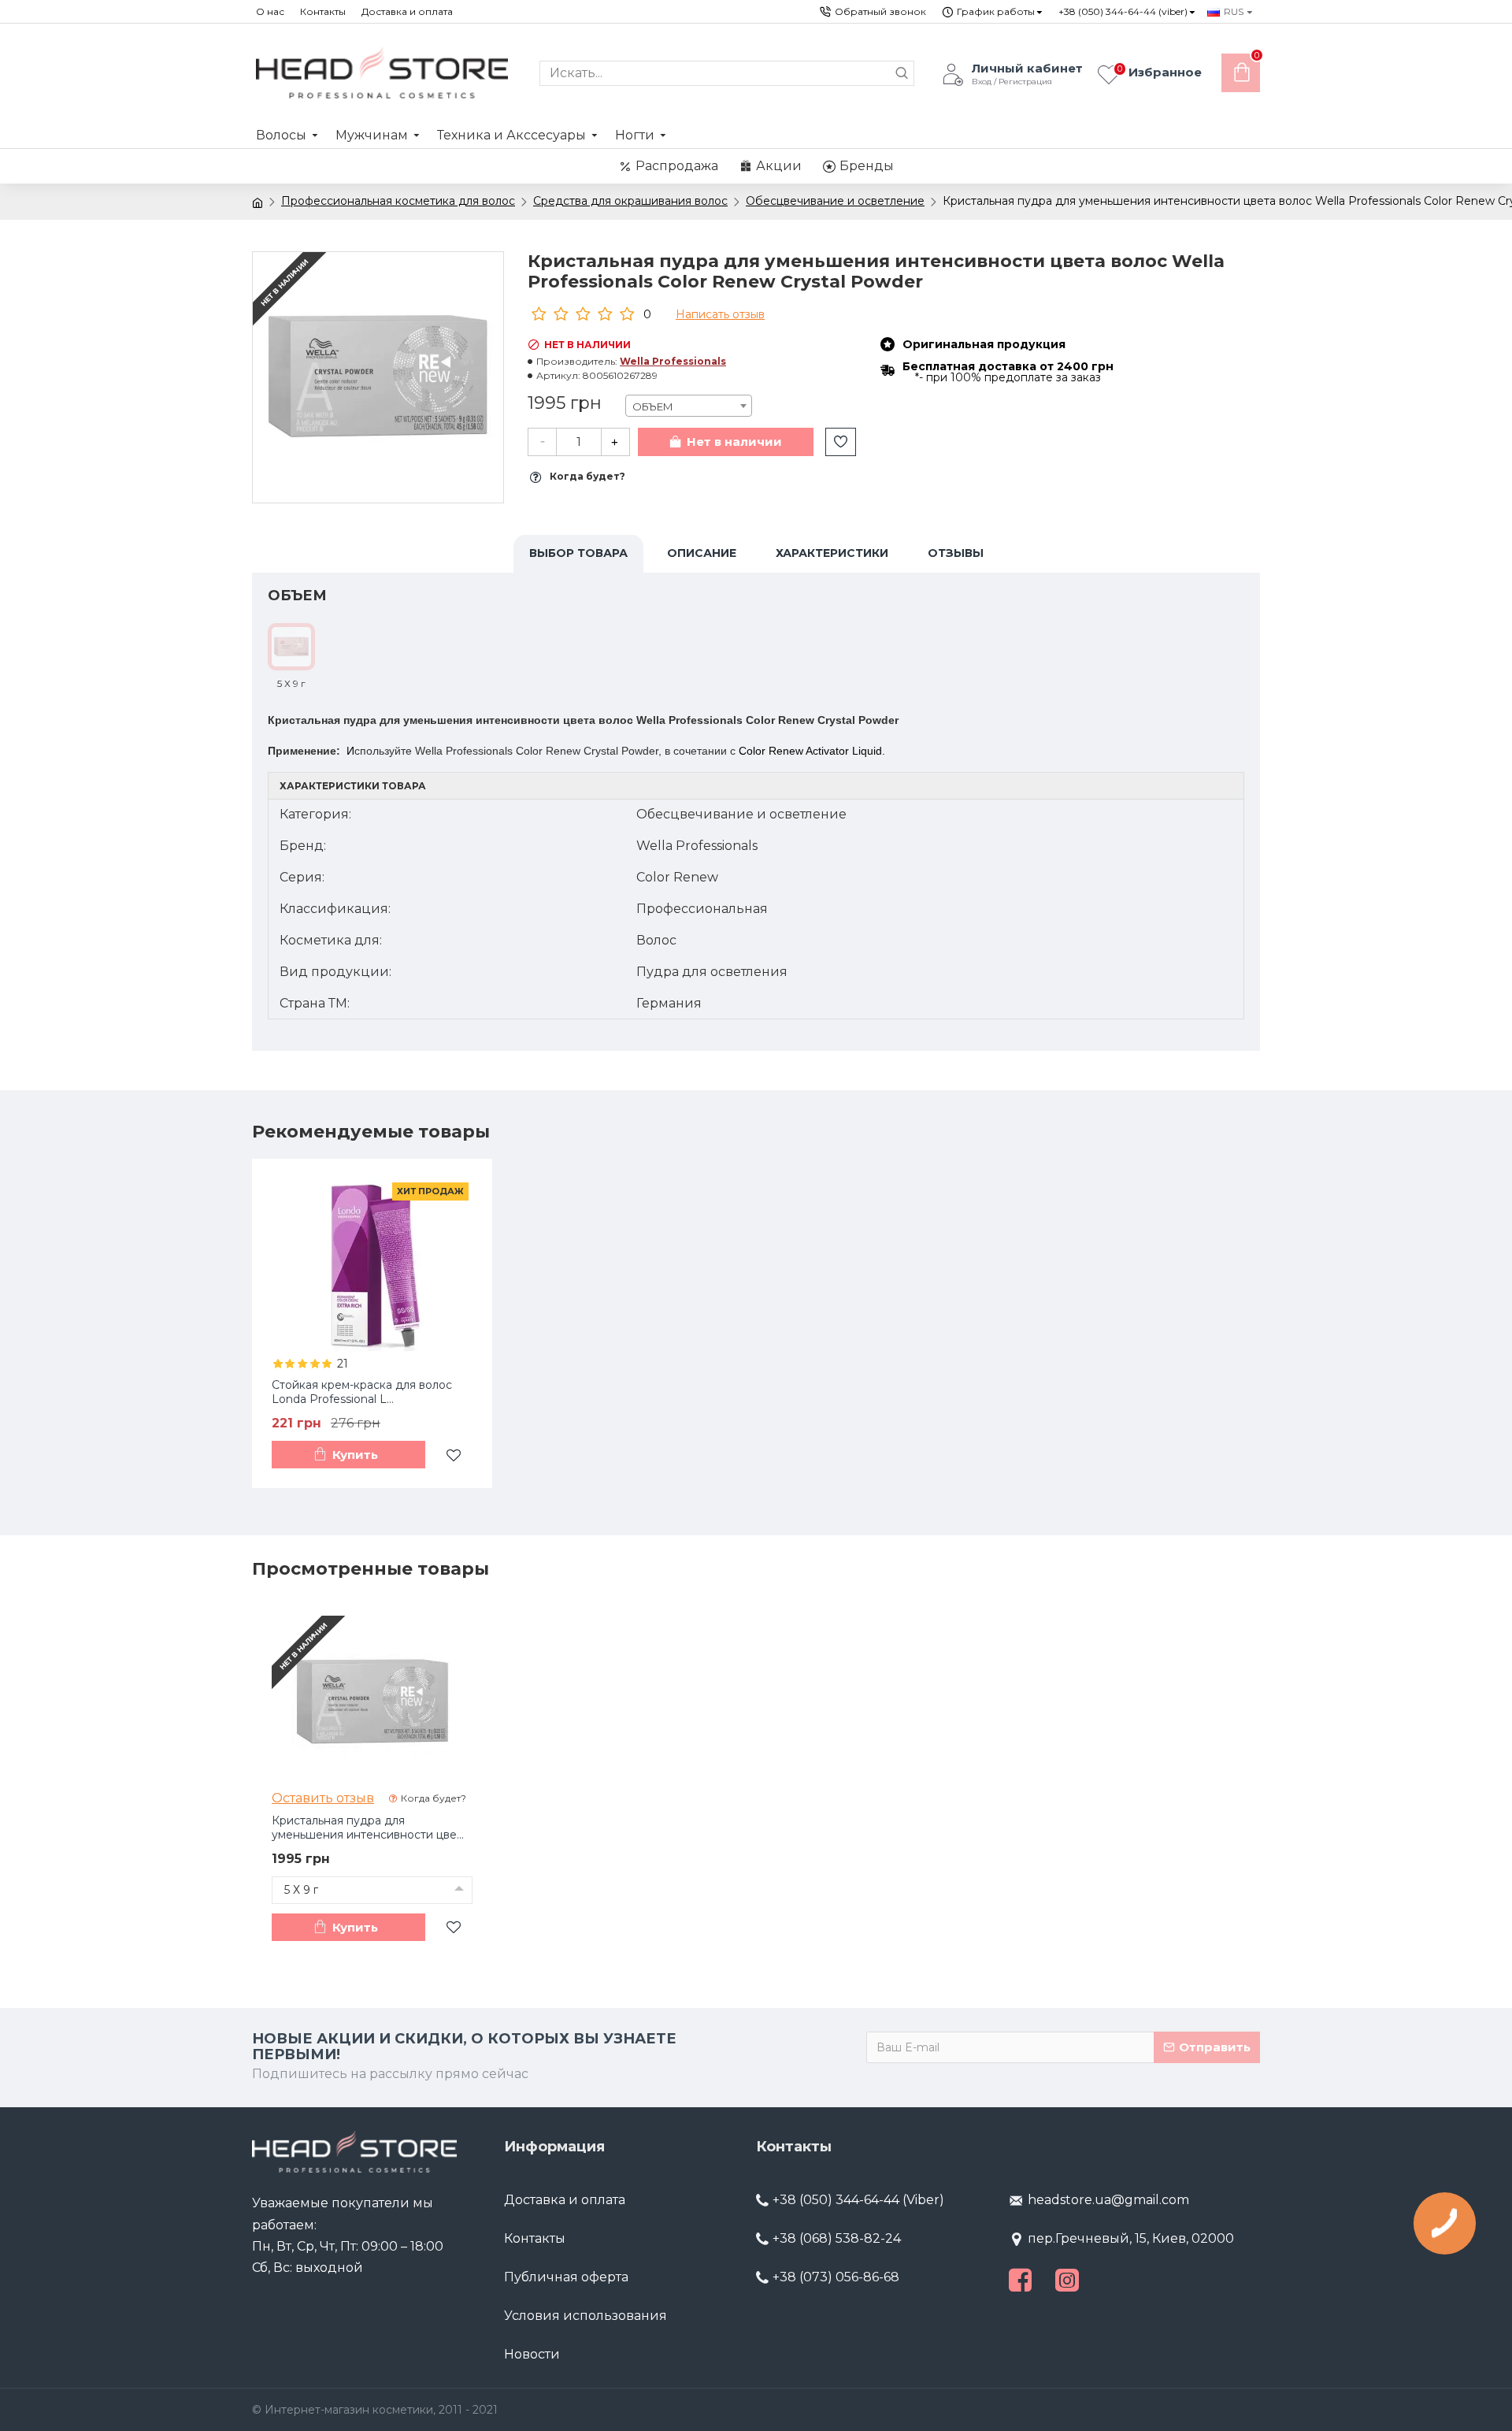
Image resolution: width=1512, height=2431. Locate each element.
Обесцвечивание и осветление (835, 201)
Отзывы (956, 553)
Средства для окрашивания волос (630, 201)
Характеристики (832, 553)
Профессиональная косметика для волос (398, 201)
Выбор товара (578, 553)
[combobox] (689, 406)
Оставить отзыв (323, 1798)
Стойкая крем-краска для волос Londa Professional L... (362, 1392)
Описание (702, 553)
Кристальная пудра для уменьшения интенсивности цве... (368, 1828)
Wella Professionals (673, 361)
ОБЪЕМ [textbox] (653, 406)
